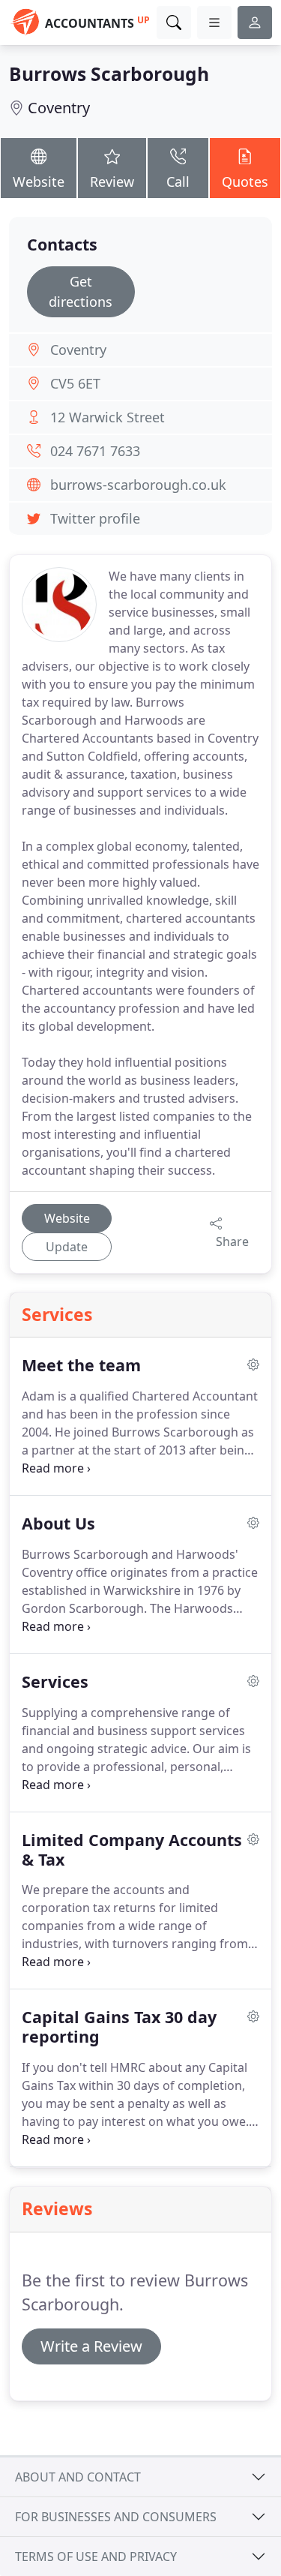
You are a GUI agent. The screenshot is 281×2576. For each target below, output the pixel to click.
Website (39, 182)
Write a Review (91, 2346)
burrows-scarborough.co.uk (138, 485)
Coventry (59, 108)
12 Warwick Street (108, 417)
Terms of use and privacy (96, 2556)
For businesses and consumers (116, 2517)
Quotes (245, 182)
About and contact (78, 2477)
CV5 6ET (75, 383)
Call (178, 182)
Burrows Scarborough (109, 74)
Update (67, 1247)
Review (112, 182)
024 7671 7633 (95, 451)
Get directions (81, 291)
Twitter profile (95, 518)
